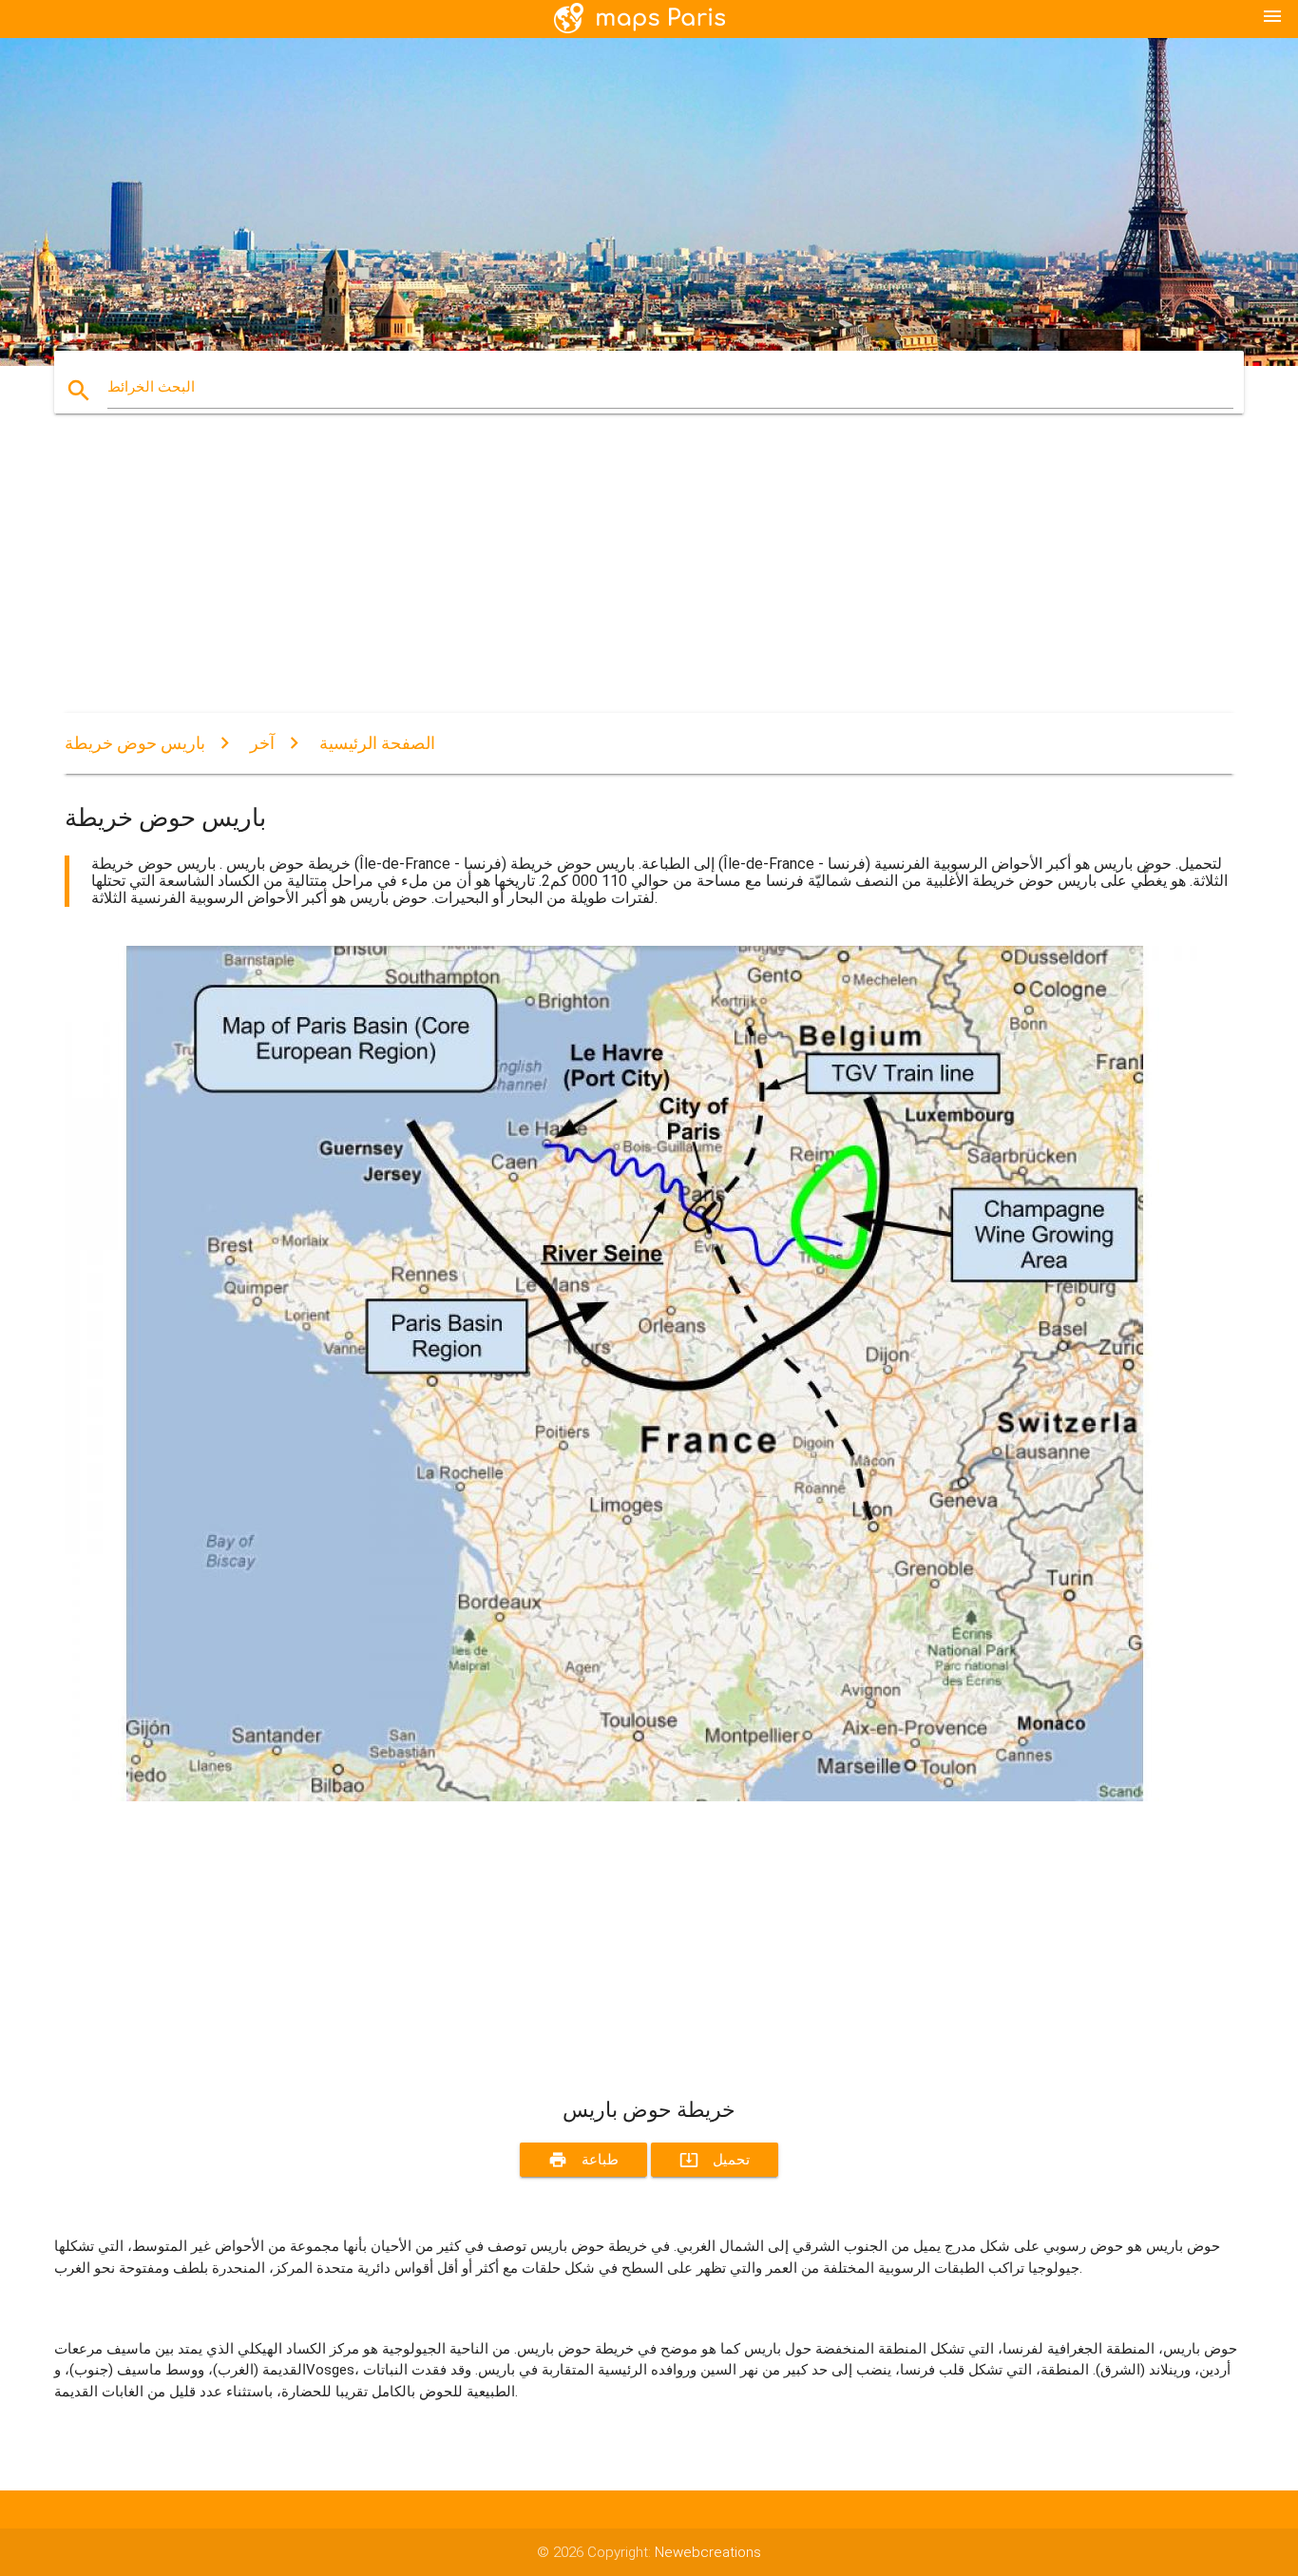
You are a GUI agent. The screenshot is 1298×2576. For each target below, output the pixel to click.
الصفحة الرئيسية (377, 743)
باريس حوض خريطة (135, 743)
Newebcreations (708, 2552)
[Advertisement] (635, 580)
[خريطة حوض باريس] (635, 1797)
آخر (262, 743)
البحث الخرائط (151, 387)
